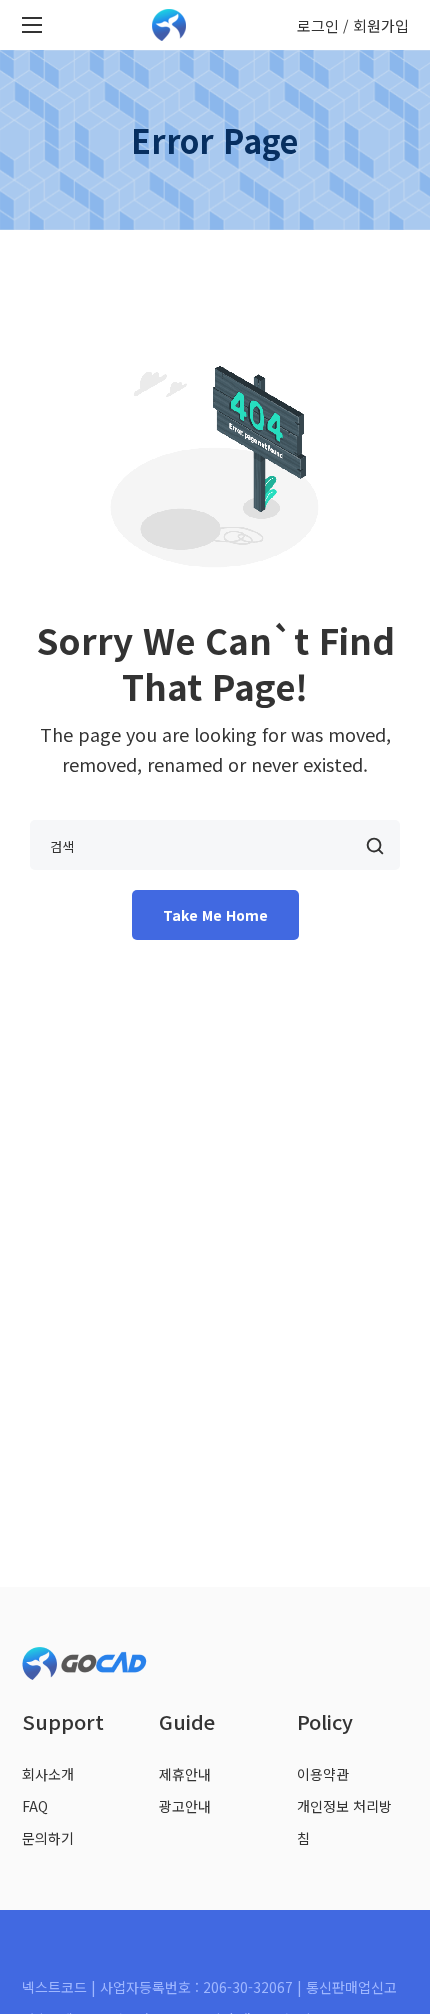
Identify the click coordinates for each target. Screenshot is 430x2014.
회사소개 (48, 1774)
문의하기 (48, 1838)
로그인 (318, 25)
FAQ (35, 1806)
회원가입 (381, 25)
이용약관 (323, 1774)
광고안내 (185, 1806)
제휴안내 (185, 1774)
